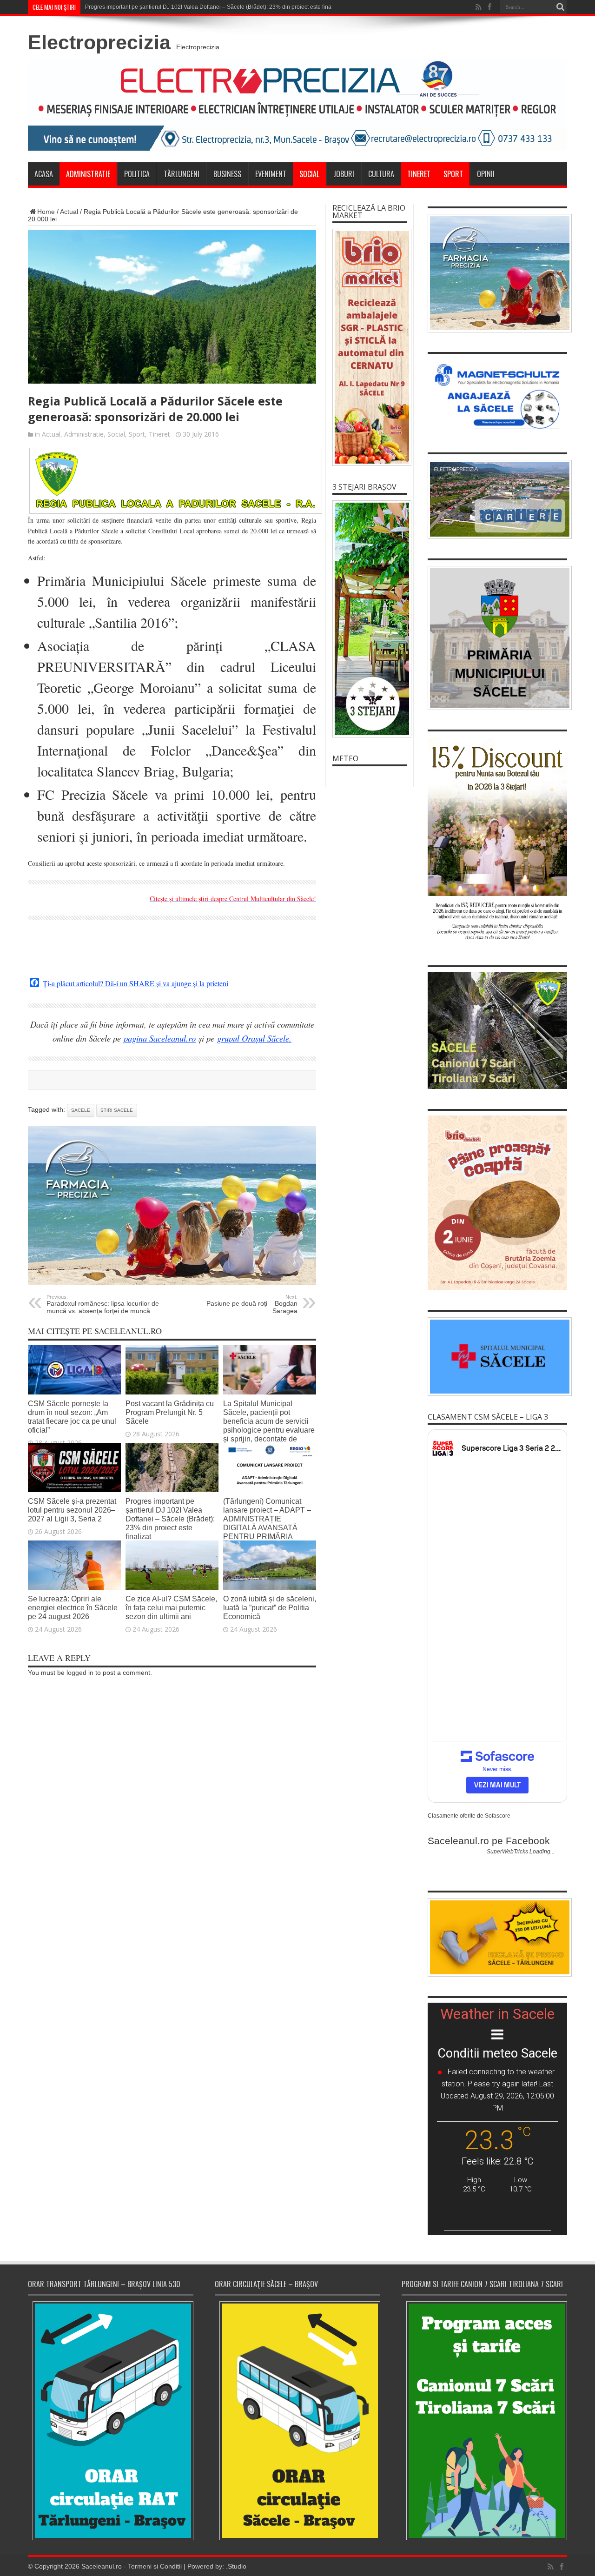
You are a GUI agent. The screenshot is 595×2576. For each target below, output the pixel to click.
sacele (81, 1110)
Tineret (419, 174)
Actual (69, 212)
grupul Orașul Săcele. (254, 1038)
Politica (137, 174)
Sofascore (498, 1816)
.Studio (236, 2566)
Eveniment (271, 174)
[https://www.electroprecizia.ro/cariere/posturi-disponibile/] (497, 499)
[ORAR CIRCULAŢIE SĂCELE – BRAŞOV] (297, 2420)
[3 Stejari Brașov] (370, 619)
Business (227, 174)
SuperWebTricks (507, 1852)
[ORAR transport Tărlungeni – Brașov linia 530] (111, 2421)
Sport (453, 174)
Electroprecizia (99, 42)
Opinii (486, 174)
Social (309, 174)
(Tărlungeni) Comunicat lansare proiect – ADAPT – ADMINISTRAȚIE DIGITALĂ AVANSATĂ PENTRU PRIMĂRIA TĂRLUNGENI (267, 1523)
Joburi (344, 174)
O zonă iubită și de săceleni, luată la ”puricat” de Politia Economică (270, 1607)
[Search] (560, 7)
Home (46, 212)
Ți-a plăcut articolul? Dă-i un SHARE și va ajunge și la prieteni (136, 983)
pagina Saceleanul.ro (160, 1038)
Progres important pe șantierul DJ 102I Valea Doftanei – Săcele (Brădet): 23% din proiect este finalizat (170, 1519)
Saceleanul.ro (102, 2566)
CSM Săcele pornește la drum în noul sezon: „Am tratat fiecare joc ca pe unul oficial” (72, 1417)
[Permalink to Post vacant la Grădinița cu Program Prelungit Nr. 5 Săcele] (172, 1392)
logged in (80, 1673)
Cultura (381, 174)
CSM (91, 7)
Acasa (44, 174)
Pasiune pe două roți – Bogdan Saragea (252, 1304)
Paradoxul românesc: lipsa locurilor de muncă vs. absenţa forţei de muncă (103, 1304)
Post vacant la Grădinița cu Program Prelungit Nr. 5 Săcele (170, 1412)
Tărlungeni (182, 174)
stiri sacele (117, 1110)
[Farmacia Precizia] (172, 1282)
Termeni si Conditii (155, 2566)
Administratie (88, 174)
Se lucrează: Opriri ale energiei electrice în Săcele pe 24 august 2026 (73, 1607)
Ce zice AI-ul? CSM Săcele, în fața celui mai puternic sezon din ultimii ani (171, 1607)
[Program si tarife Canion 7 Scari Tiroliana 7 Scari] (484, 2420)
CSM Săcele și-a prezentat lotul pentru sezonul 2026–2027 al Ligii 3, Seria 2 (72, 1510)
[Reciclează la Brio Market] (370, 347)
